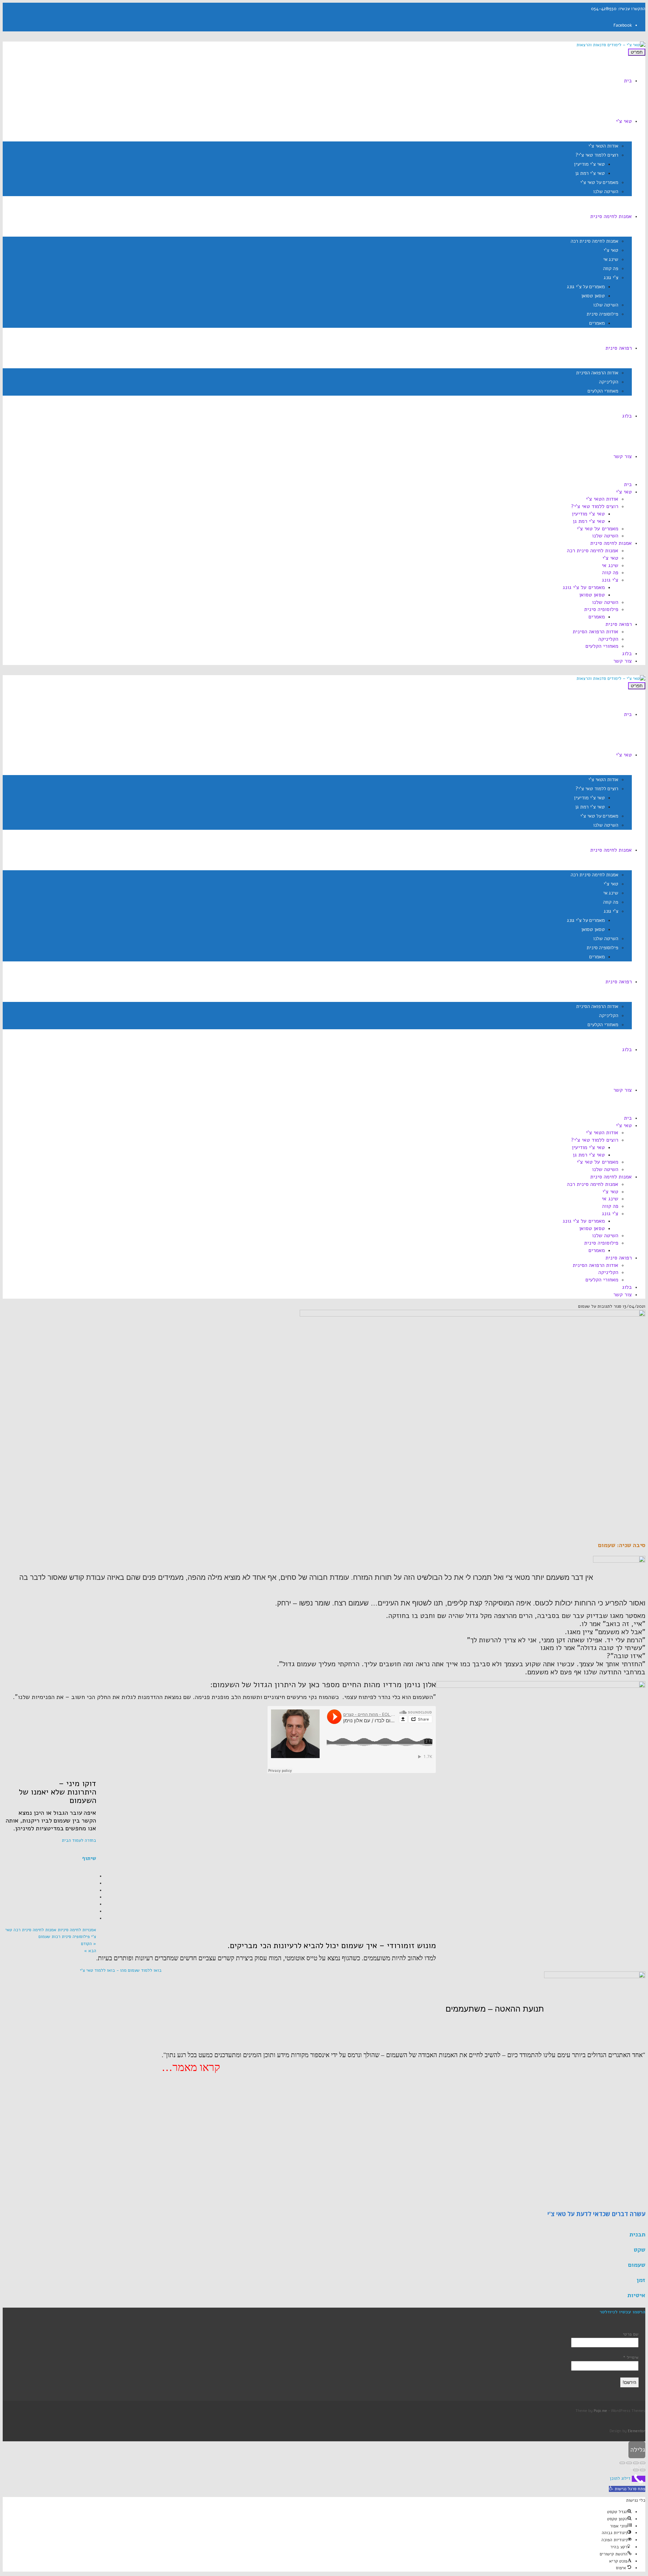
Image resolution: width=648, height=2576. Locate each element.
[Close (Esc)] (643, 2463)
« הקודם (89, 1944)
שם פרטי (631, 2334)
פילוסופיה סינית (76, 1937)
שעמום (44, 1937)
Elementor (637, 2431)
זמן (641, 2280)
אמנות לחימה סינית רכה (35, 1930)
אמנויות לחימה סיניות (77, 1930)
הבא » (90, 1951)
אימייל (631, 2358)
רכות (56, 1937)
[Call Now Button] (639, 2479)
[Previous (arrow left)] (643, 2470)
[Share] (636, 2463)
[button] (627, 2489)
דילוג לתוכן (620, 2479)
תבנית (637, 2234)
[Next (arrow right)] (636, 2470)
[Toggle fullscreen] (629, 2463)
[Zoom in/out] (622, 2463)
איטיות (636, 2295)
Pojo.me (600, 2411)
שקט (639, 2250)
